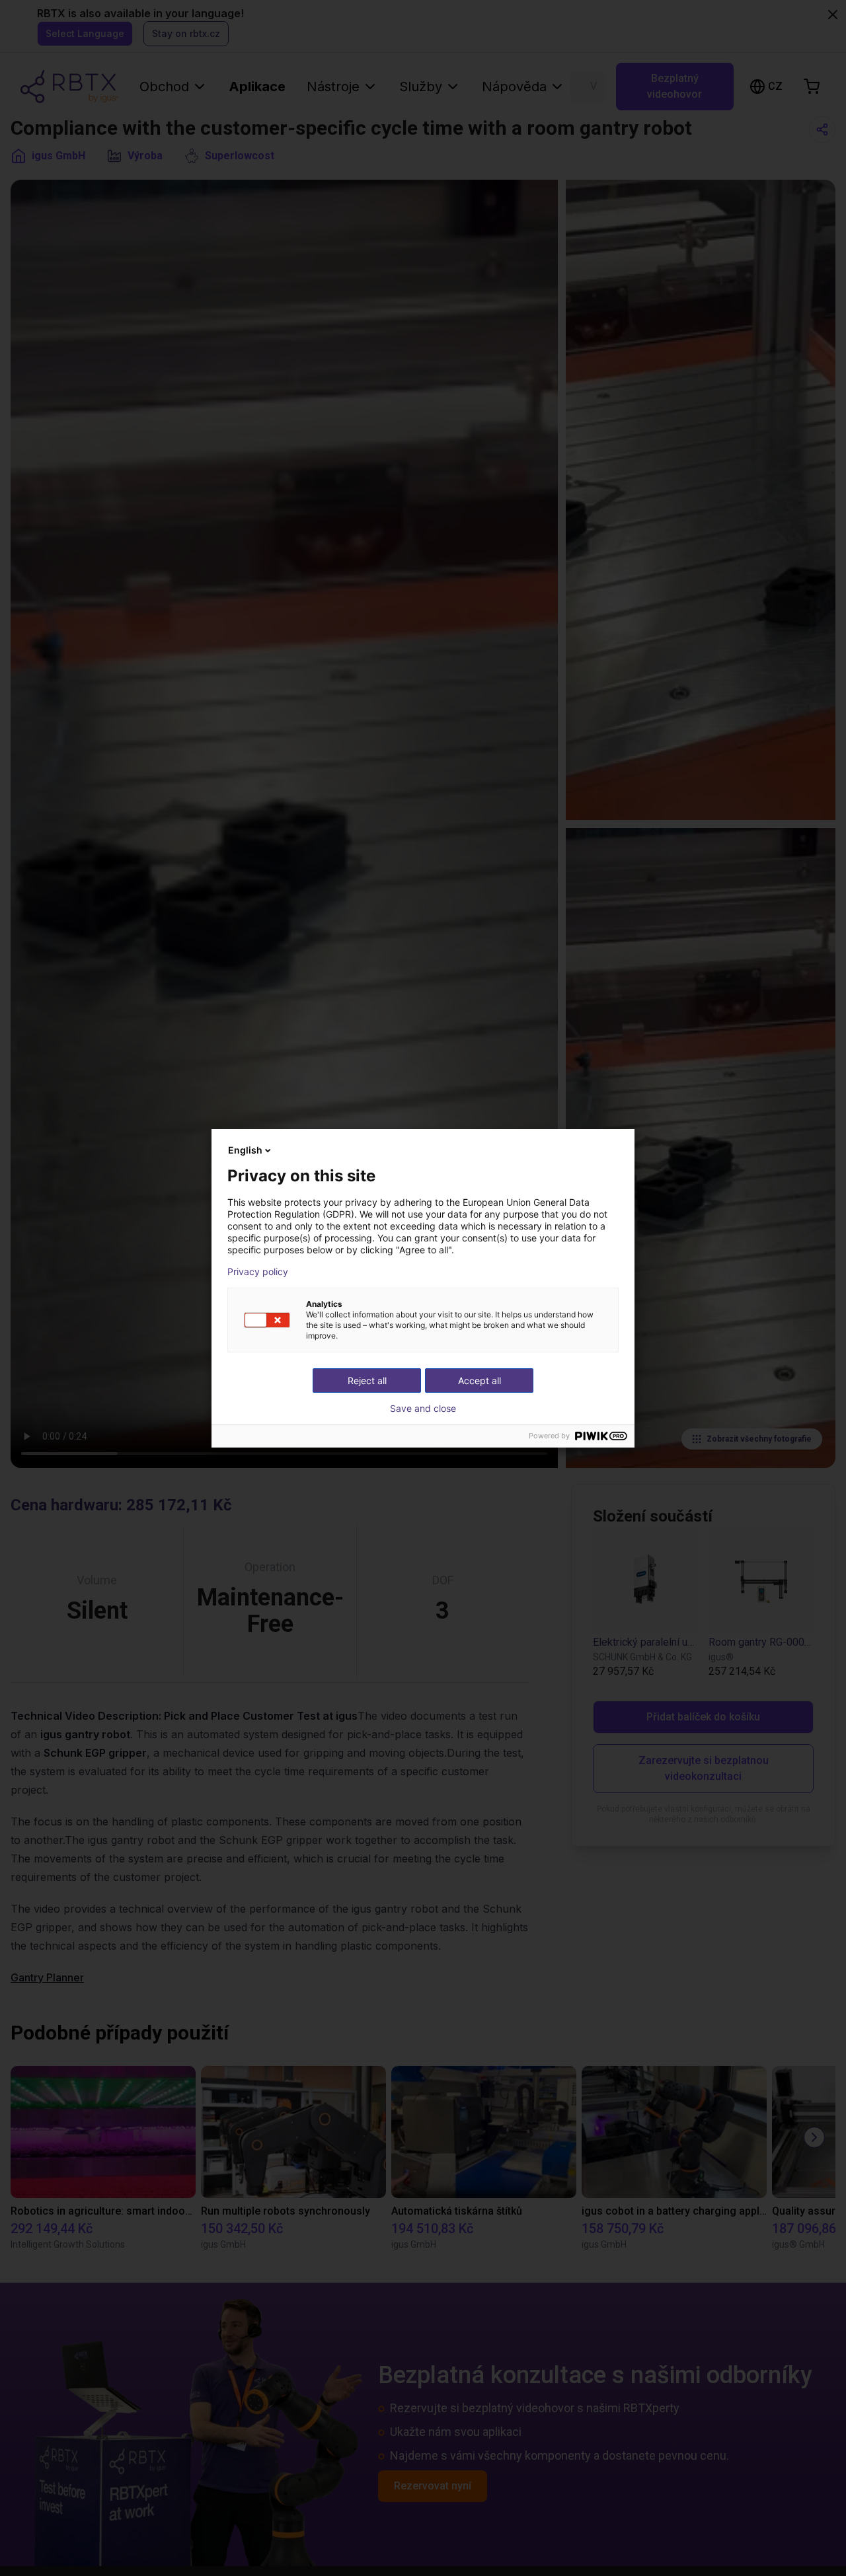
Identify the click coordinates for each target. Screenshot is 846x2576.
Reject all (367, 1380)
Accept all (480, 1380)
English (245, 1150)
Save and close (423, 1409)
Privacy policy (258, 1272)
